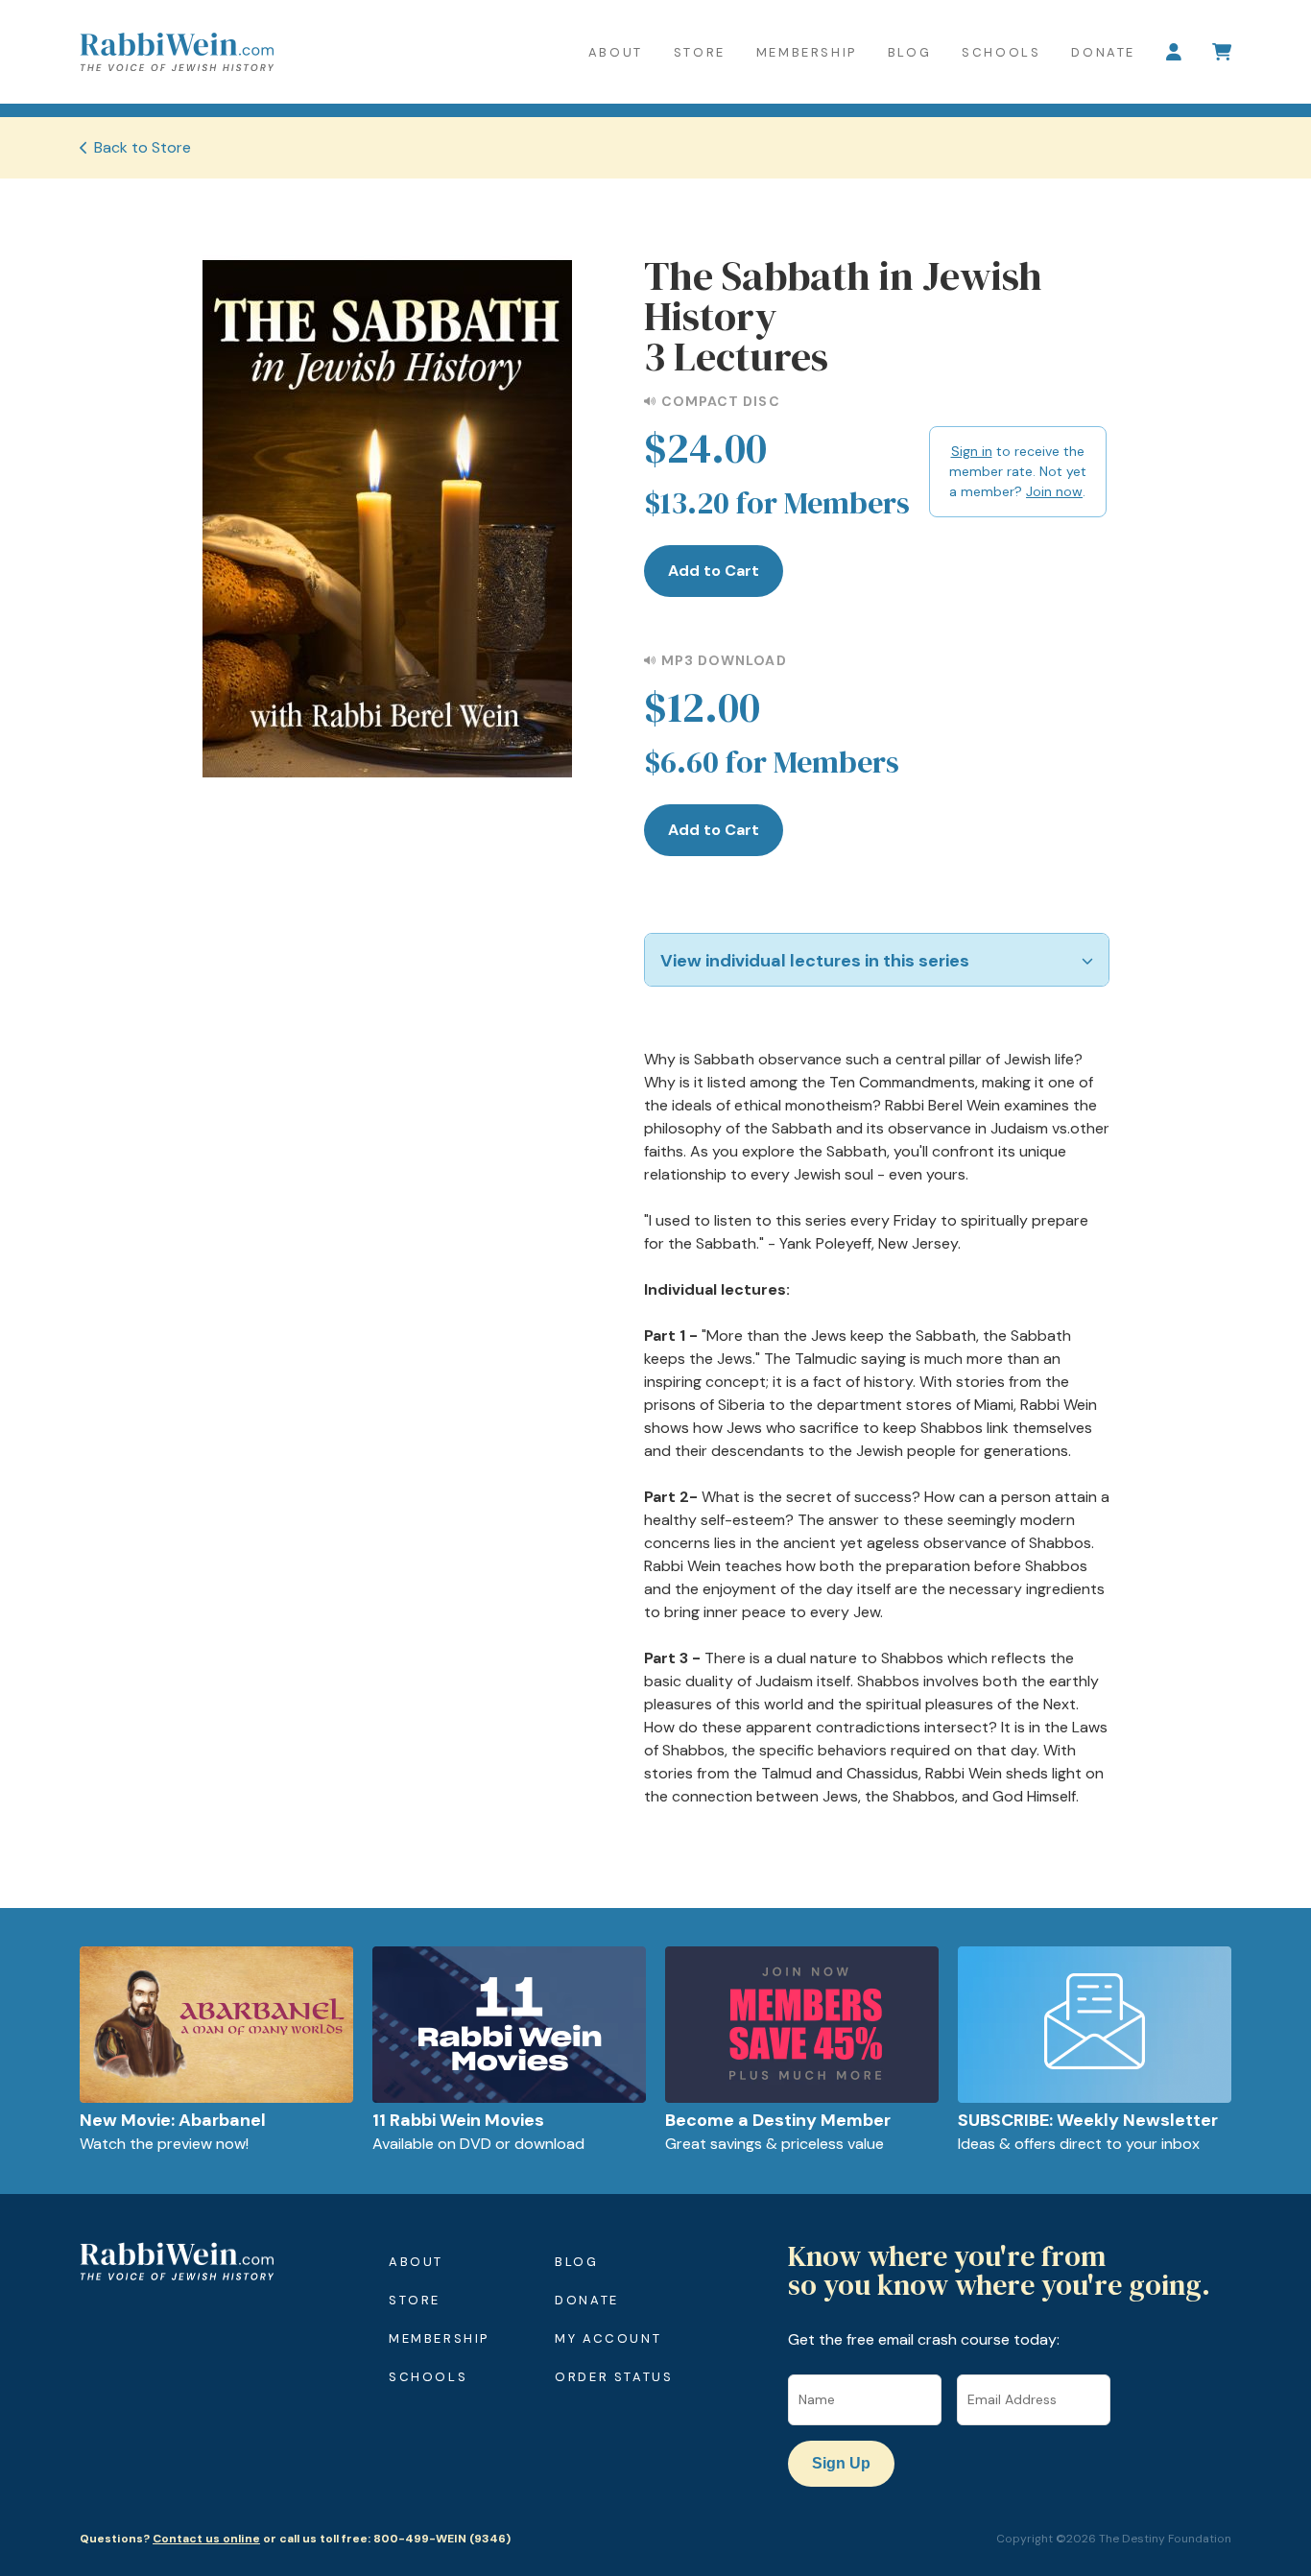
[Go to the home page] (177, 52)
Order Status (614, 2377)
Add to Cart (714, 571)
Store (700, 52)
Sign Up (841, 2463)
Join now (1054, 491)
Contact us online (206, 2539)
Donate (1103, 52)
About (616, 52)
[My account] (1174, 52)
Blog (909, 52)
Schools (1001, 52)
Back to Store (143, 147)
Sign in (972, 451)
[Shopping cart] (1222, 52)
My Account (608, 2338)
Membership (807, 52)
